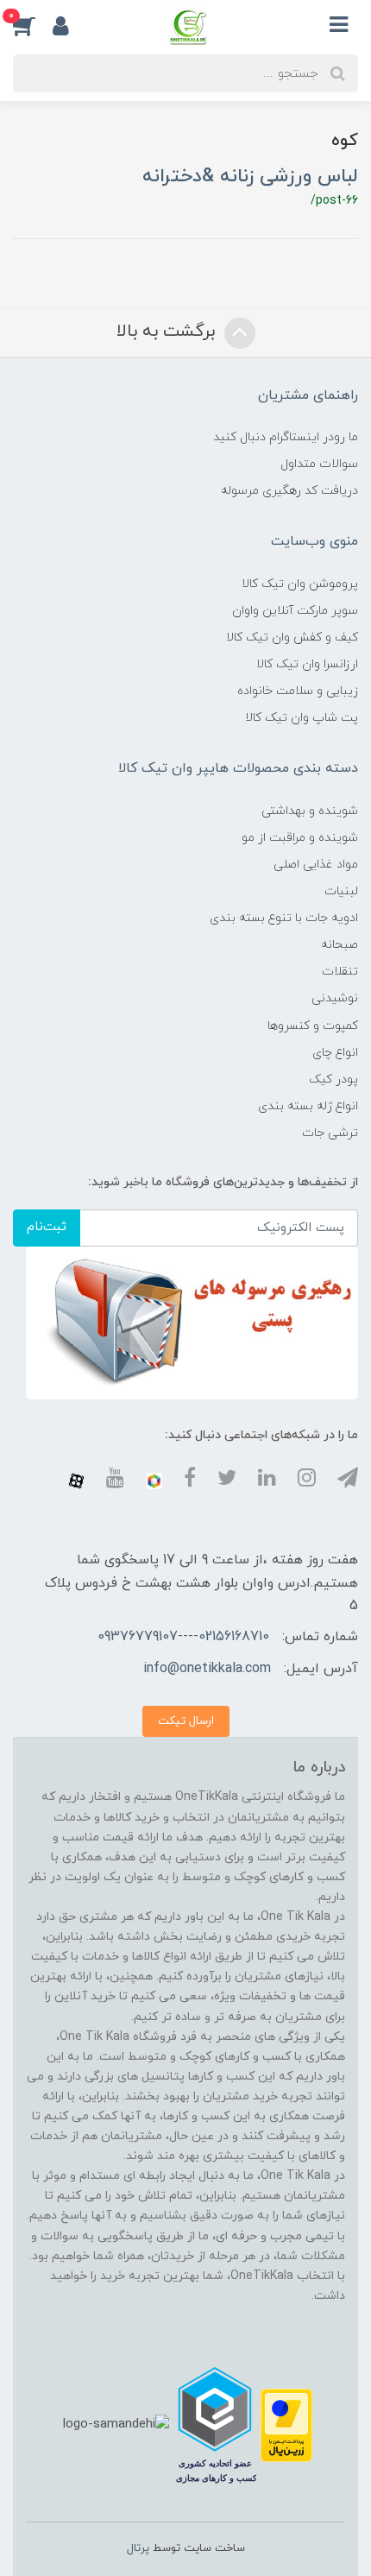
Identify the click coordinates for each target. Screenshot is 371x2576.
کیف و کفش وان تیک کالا (292, 638)
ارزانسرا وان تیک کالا (307, 664)
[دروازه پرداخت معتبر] (286, 2424)
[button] (33, 25)
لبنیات (341, 891)
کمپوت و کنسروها (313, 1026)
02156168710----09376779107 (183, 1637)
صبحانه (340, 945)
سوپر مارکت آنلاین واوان (295, 611)
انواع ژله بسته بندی (308, 1106)
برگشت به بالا (168, 331)
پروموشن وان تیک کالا (300, 584)
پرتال (138, 2548)
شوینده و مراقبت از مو (300, 838)
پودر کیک (333, 1080)
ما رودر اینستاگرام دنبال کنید (286, 437)
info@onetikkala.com (207, 1669)
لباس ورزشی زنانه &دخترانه (250, 177)
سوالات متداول (319, 464)
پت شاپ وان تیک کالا (302, 718)
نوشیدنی (335, 998)
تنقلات (340, 972)
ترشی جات (330, 1133)
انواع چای (335, 1053)
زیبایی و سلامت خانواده (298, 691)
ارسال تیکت (186, 1721)
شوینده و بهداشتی (310, 811)
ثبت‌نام (47, 1227)
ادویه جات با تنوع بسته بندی (284, 918)
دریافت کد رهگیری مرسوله (289, 491)
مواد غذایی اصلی (316, 865)
